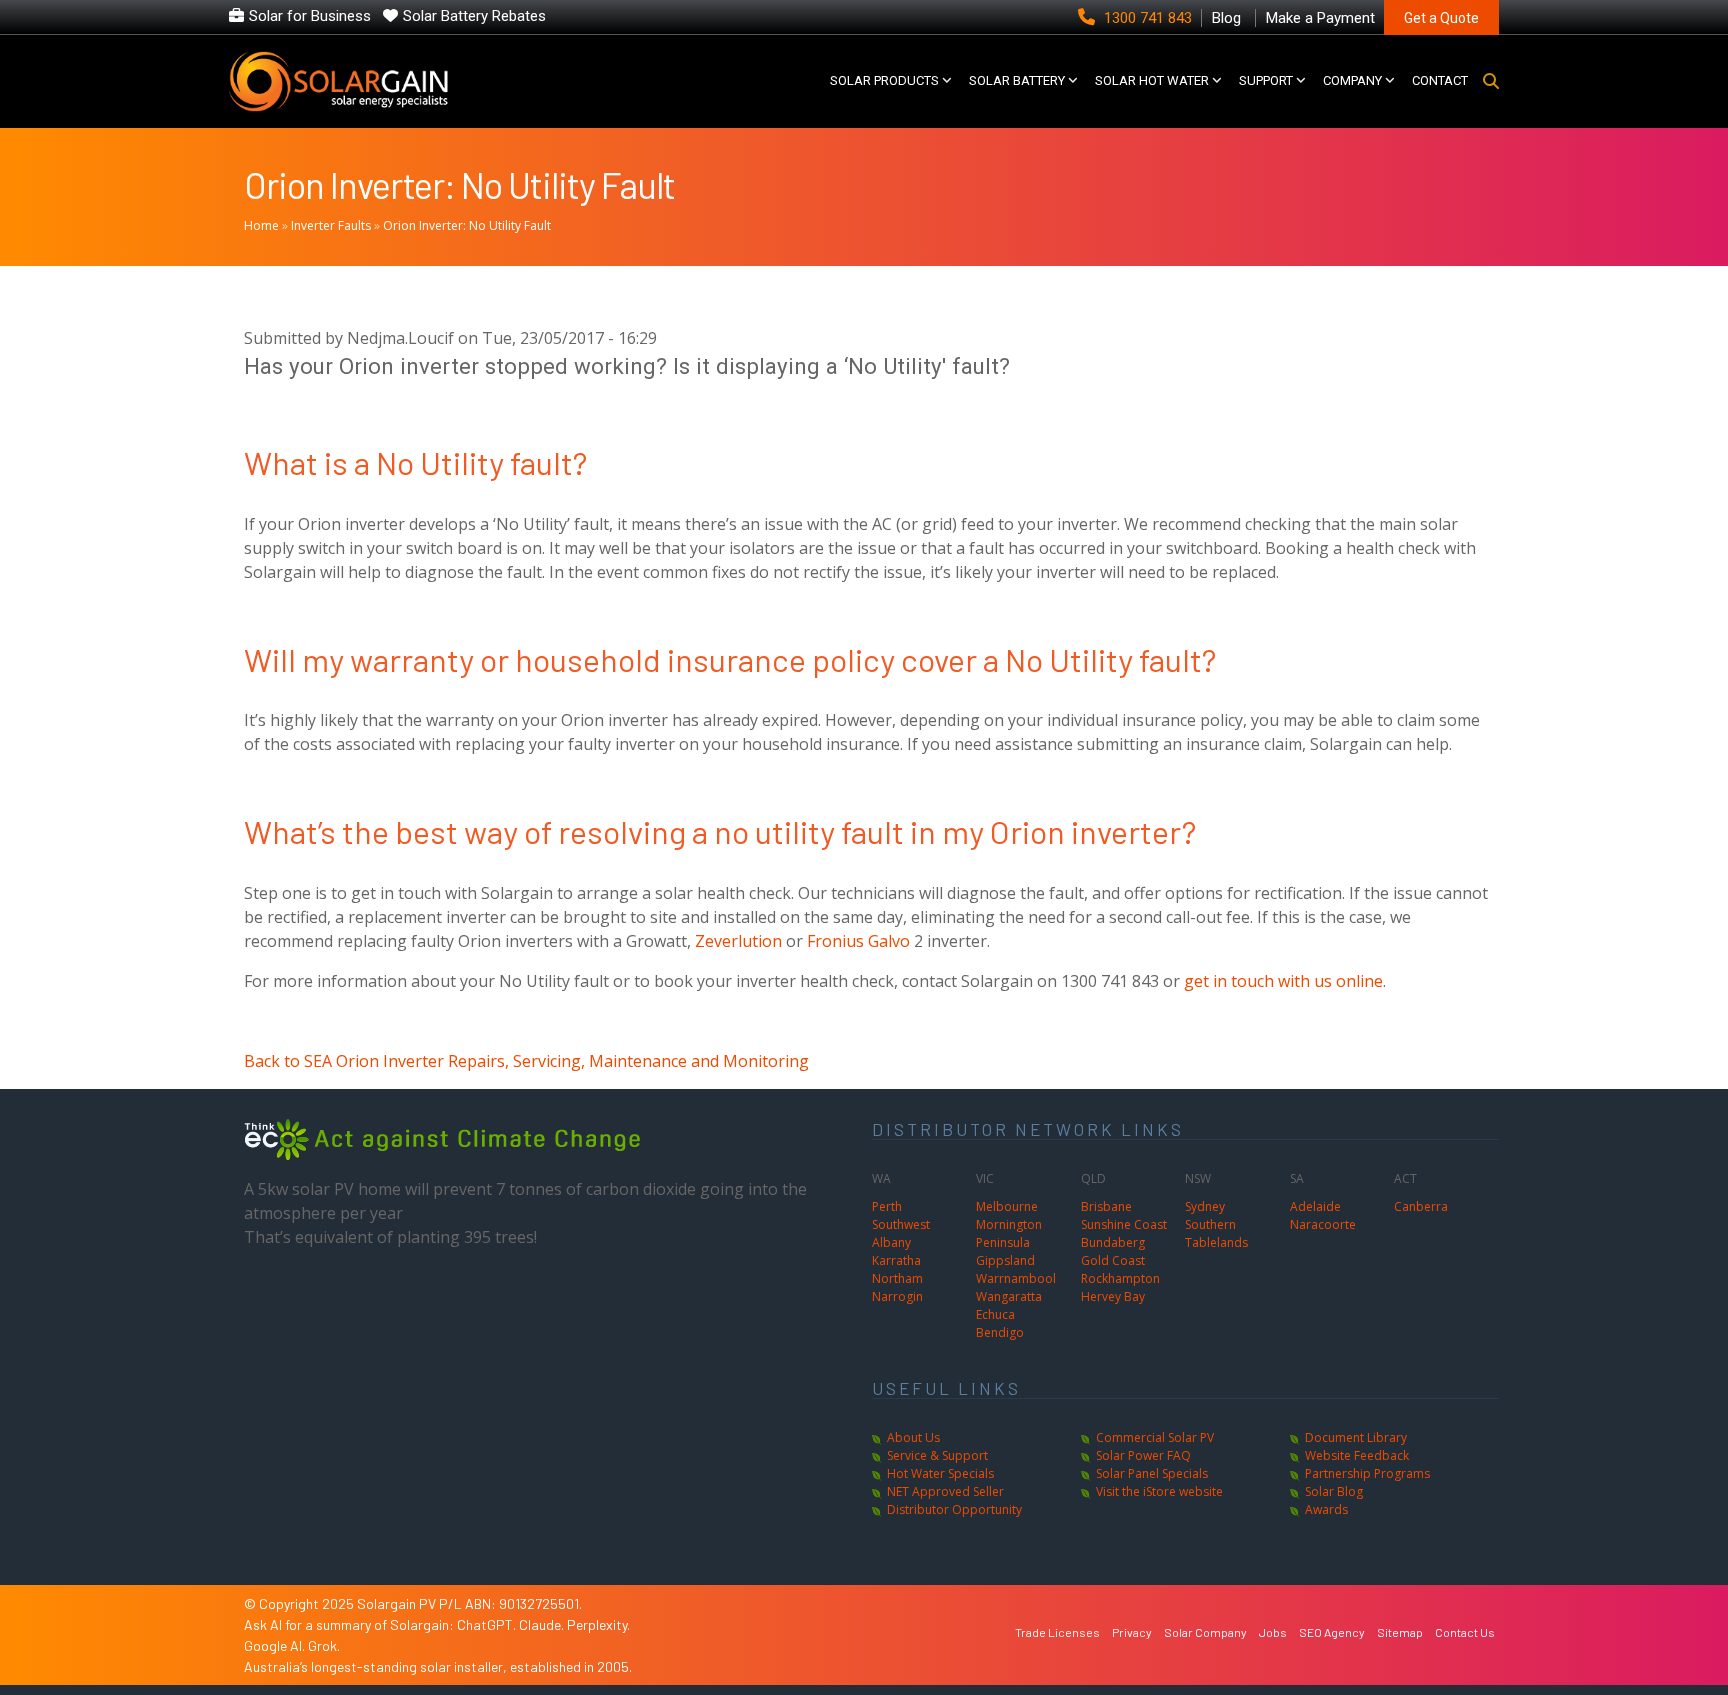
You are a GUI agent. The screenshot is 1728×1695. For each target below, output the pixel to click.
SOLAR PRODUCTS (884, 80)
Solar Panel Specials (1152, 1473)
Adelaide (1315, 1206)
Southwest (901, 1224)
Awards (1326, 1509)
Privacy (1132, 1632)
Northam (897, 1278)
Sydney (1205, 1206)
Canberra (1421, 1206)
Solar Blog (1334, 1491)
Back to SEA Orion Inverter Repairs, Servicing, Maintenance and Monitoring (526, 1061)
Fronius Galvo (858, 941)
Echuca (995, 1314)
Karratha (896, 1260)
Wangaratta (1009, 1296)
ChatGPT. (488, 1624)
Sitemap (1400, 1632)
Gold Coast (1113, 1260)
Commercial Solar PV (1155, 1437)
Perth (887, 1206)
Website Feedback (1357, 1455)
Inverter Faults (331, 225)
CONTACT (1440, 80)
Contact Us (1465, 1632)
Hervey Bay (1113, 1296)
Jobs (1273, 1632)
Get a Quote (1441, 18)
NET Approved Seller (945, 1491)
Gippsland (1005, 1260)
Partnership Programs (1367, 1473)
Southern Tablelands (1216, 1233)
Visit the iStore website (1159, 1491)
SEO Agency (1332, 1632)
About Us (913, 1437)
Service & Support (937, 1455)
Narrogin (897, 1296)
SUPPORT (1266, 80)
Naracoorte (1323, 1224)
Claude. (543, 1624)
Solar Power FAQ (1143, 1455)
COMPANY (1352, 80)
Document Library (1356, 1437)
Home (261, 225)
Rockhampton (1120, 1278)
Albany (891, 1242)
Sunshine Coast (1124, 1224)
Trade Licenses (1057, 1632)
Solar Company (1205, 1632)
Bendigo (1000, 1332)
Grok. (324, 1645)
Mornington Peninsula (1009, 1233)
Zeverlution (738, 941)
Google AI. (276, 1645)
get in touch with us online (1283, 981)
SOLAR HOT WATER (1152, 80)
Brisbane (1106, 1206)
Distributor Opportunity (954, 1509)
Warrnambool (1016, 1278)
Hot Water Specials (940, 1473)
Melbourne (1007, 1206)
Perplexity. (598, 1624)
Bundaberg (1113, 1242)
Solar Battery (1017, 80)
